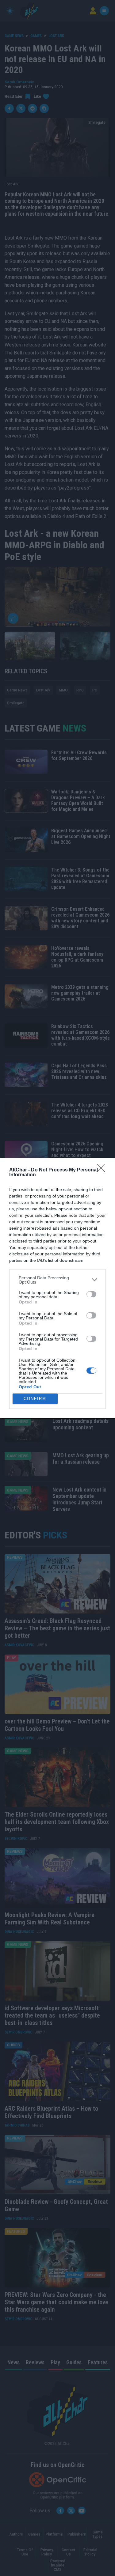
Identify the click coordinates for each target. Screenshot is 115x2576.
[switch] (91, 1294)
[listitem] (57, 1280)
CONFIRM (35, 1399)
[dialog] (57, 1288)
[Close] (103, 1170)
